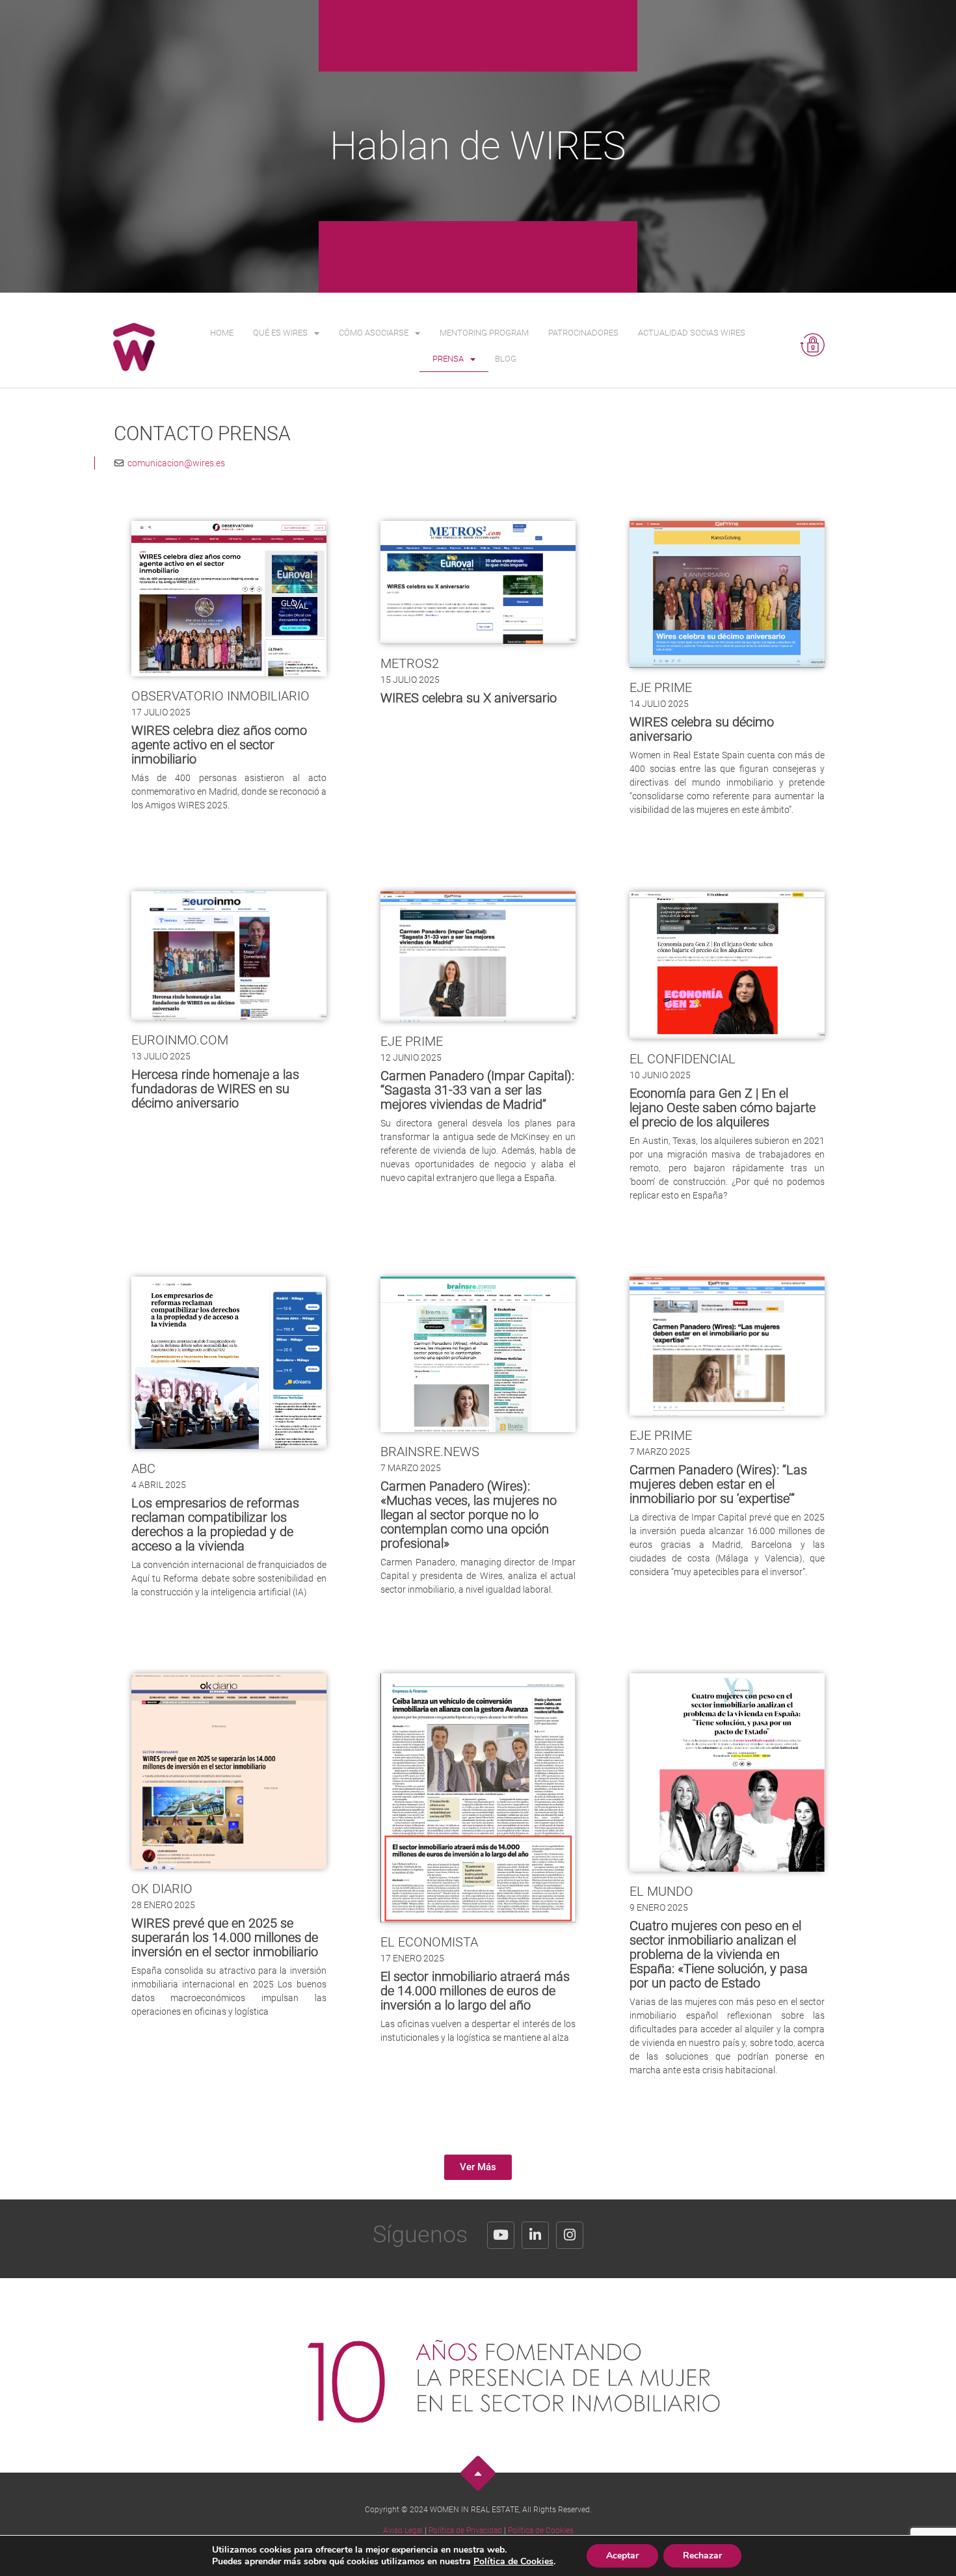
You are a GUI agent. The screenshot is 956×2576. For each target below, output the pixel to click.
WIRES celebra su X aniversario (469, 698)
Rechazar (702, 2556)
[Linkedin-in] (535, 2235)
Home (222, 333)
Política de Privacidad (465, 2530)
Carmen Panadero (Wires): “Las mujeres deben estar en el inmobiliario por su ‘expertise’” (718, 1484)
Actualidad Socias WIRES (692, 333)
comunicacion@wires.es (174, 463)
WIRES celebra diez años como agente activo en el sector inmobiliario (219, 745)
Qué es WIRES (280, 333)
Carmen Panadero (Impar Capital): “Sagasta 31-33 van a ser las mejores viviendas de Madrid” (477, 1090)
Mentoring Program (484, 333)
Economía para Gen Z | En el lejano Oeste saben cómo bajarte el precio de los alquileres (723, 1108)
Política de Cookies (541, 2530)
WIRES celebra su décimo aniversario (702, 729)
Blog (506, 359)
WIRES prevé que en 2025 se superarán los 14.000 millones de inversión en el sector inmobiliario (225, 1937)
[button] (478, 2167)
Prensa (448, 359)
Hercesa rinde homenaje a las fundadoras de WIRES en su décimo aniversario (215, 1089)
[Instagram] (570, 2235)
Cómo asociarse (374, 333)
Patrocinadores (583, 333)
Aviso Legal (403, 2530)
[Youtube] (501, 2235)
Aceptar (622, 2556)
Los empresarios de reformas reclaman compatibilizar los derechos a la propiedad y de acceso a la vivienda (215, 1524)
